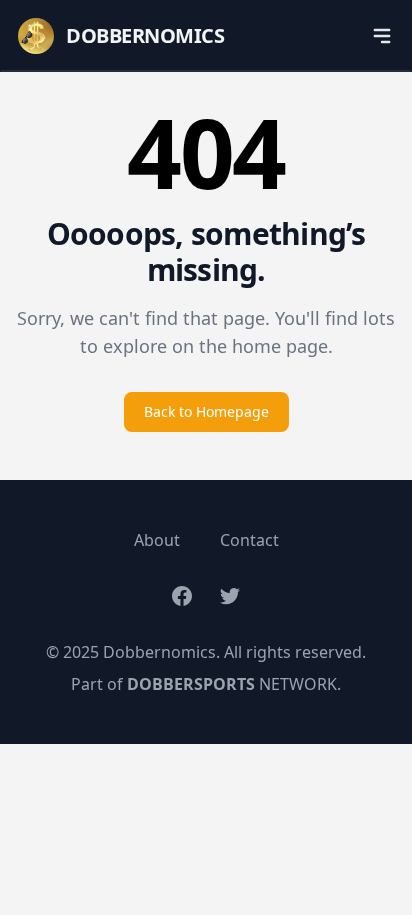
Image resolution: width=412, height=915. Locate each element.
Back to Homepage (206, 411)
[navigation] (382, 36)
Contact (249, 540)
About (157, 540)
